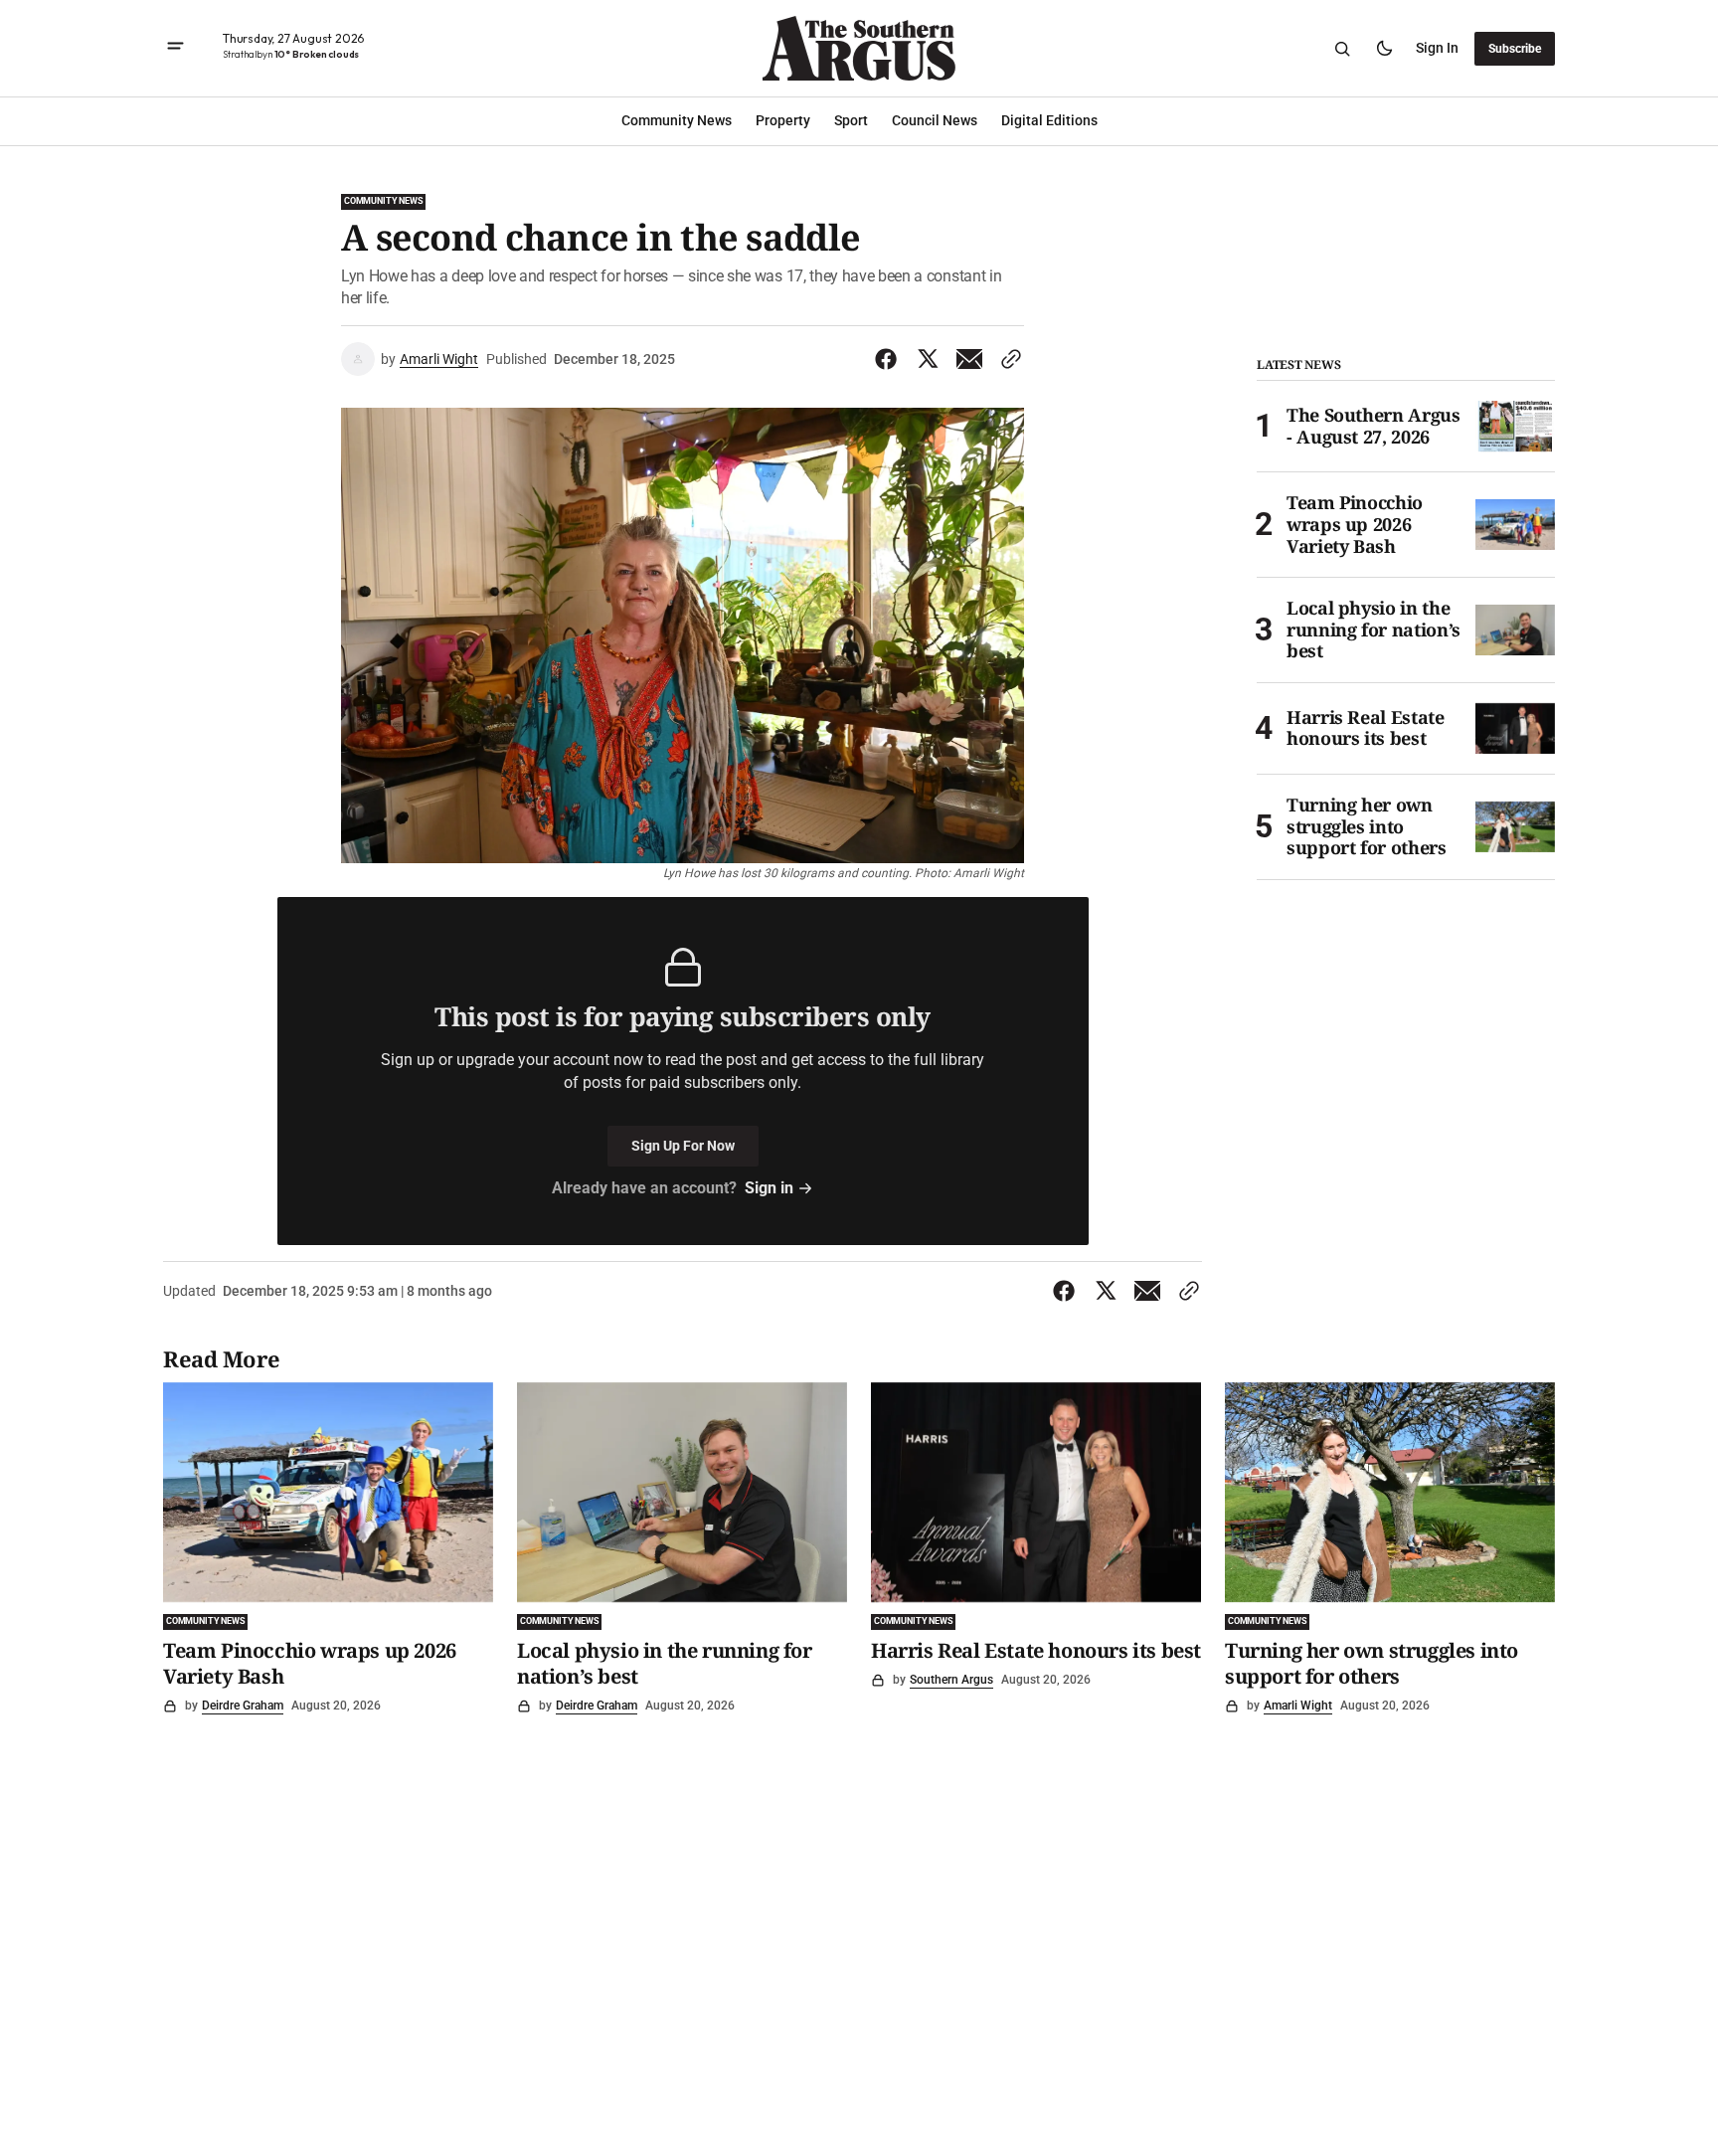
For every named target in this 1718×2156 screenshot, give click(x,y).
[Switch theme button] (1384, 49)
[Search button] (1342, 49)
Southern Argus (951, 1680)
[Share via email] (969, 359)
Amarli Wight (439, 359)
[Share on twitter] (928, 359)
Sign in (1437, 48)
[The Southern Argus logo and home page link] (859, 48)
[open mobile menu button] (175, 48)
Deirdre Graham (243, 1706)
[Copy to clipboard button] (1007, 359)
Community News (383, 201)
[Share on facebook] (890, 359)
